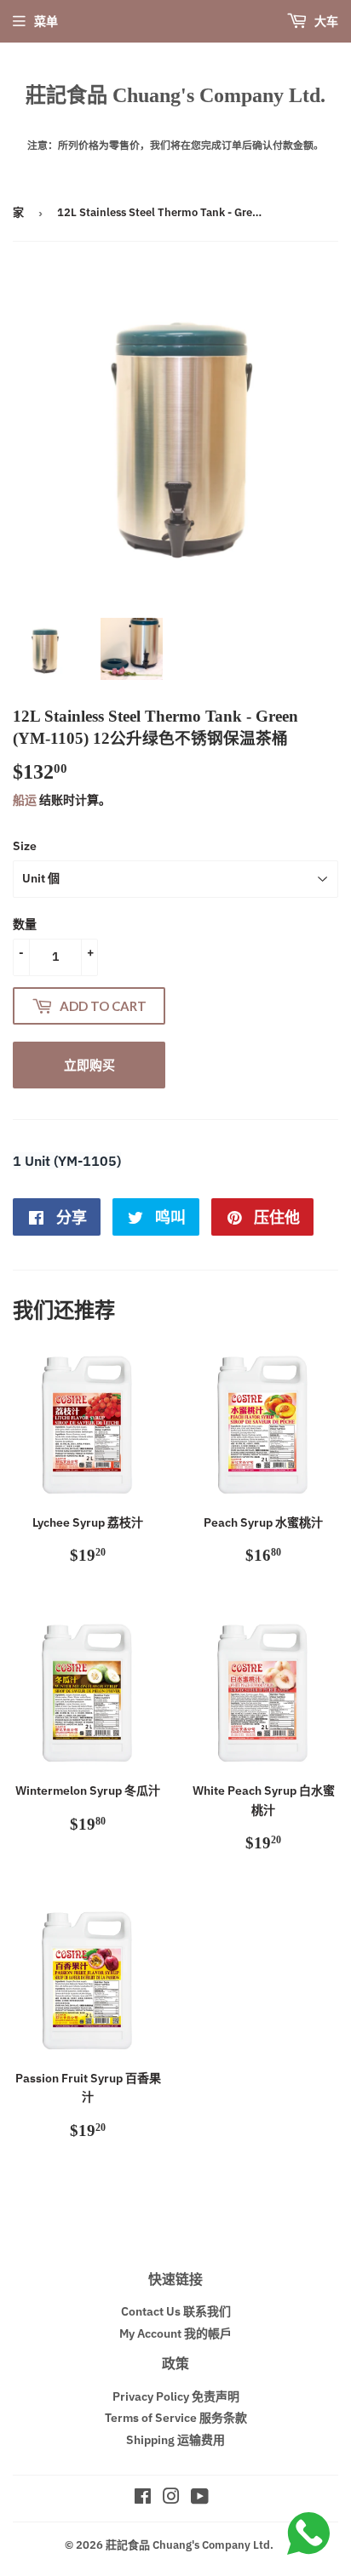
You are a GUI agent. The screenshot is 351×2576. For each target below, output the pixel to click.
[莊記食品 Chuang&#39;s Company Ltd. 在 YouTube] (200, 2499)
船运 (25, 800)
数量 (25, 924)
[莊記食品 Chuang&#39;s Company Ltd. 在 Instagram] (171, 2499)
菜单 (46, 21)
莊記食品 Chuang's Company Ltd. (175, 95)
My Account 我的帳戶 (175, 2333)
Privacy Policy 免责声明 (176, 2396)
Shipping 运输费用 (175, 2440)
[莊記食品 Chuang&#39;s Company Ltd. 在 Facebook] (143, 2499)
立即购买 (89, 1065)
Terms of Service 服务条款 (176, 2418)
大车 (325, 21)
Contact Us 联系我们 (176, 2311)
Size (25, 846)
